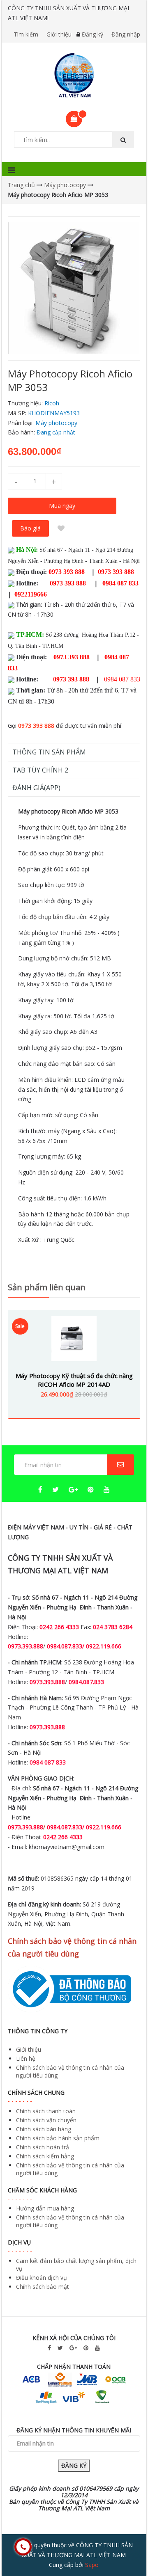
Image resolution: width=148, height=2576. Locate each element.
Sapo (92, 2565)
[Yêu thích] (61, 528)
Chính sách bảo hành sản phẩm (58, 2138)
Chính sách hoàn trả (43, 2147)
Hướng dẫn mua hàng (45, 2208)
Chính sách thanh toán (46, 2111)
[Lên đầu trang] (125, 2547)
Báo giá (30, 528)
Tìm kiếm (26, 34)
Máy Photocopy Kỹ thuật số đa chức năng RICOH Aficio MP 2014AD (74, 1380)
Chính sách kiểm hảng (45, 2156)
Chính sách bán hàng (44, 2129)
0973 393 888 (36, 726)
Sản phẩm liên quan (47, 1287)
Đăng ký (92, 34)
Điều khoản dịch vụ (42, 2278)
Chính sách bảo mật (43, 2287)
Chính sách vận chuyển (46, 2120)
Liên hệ (26, 2058)
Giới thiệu (59, 34)
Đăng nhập (126, 34)
